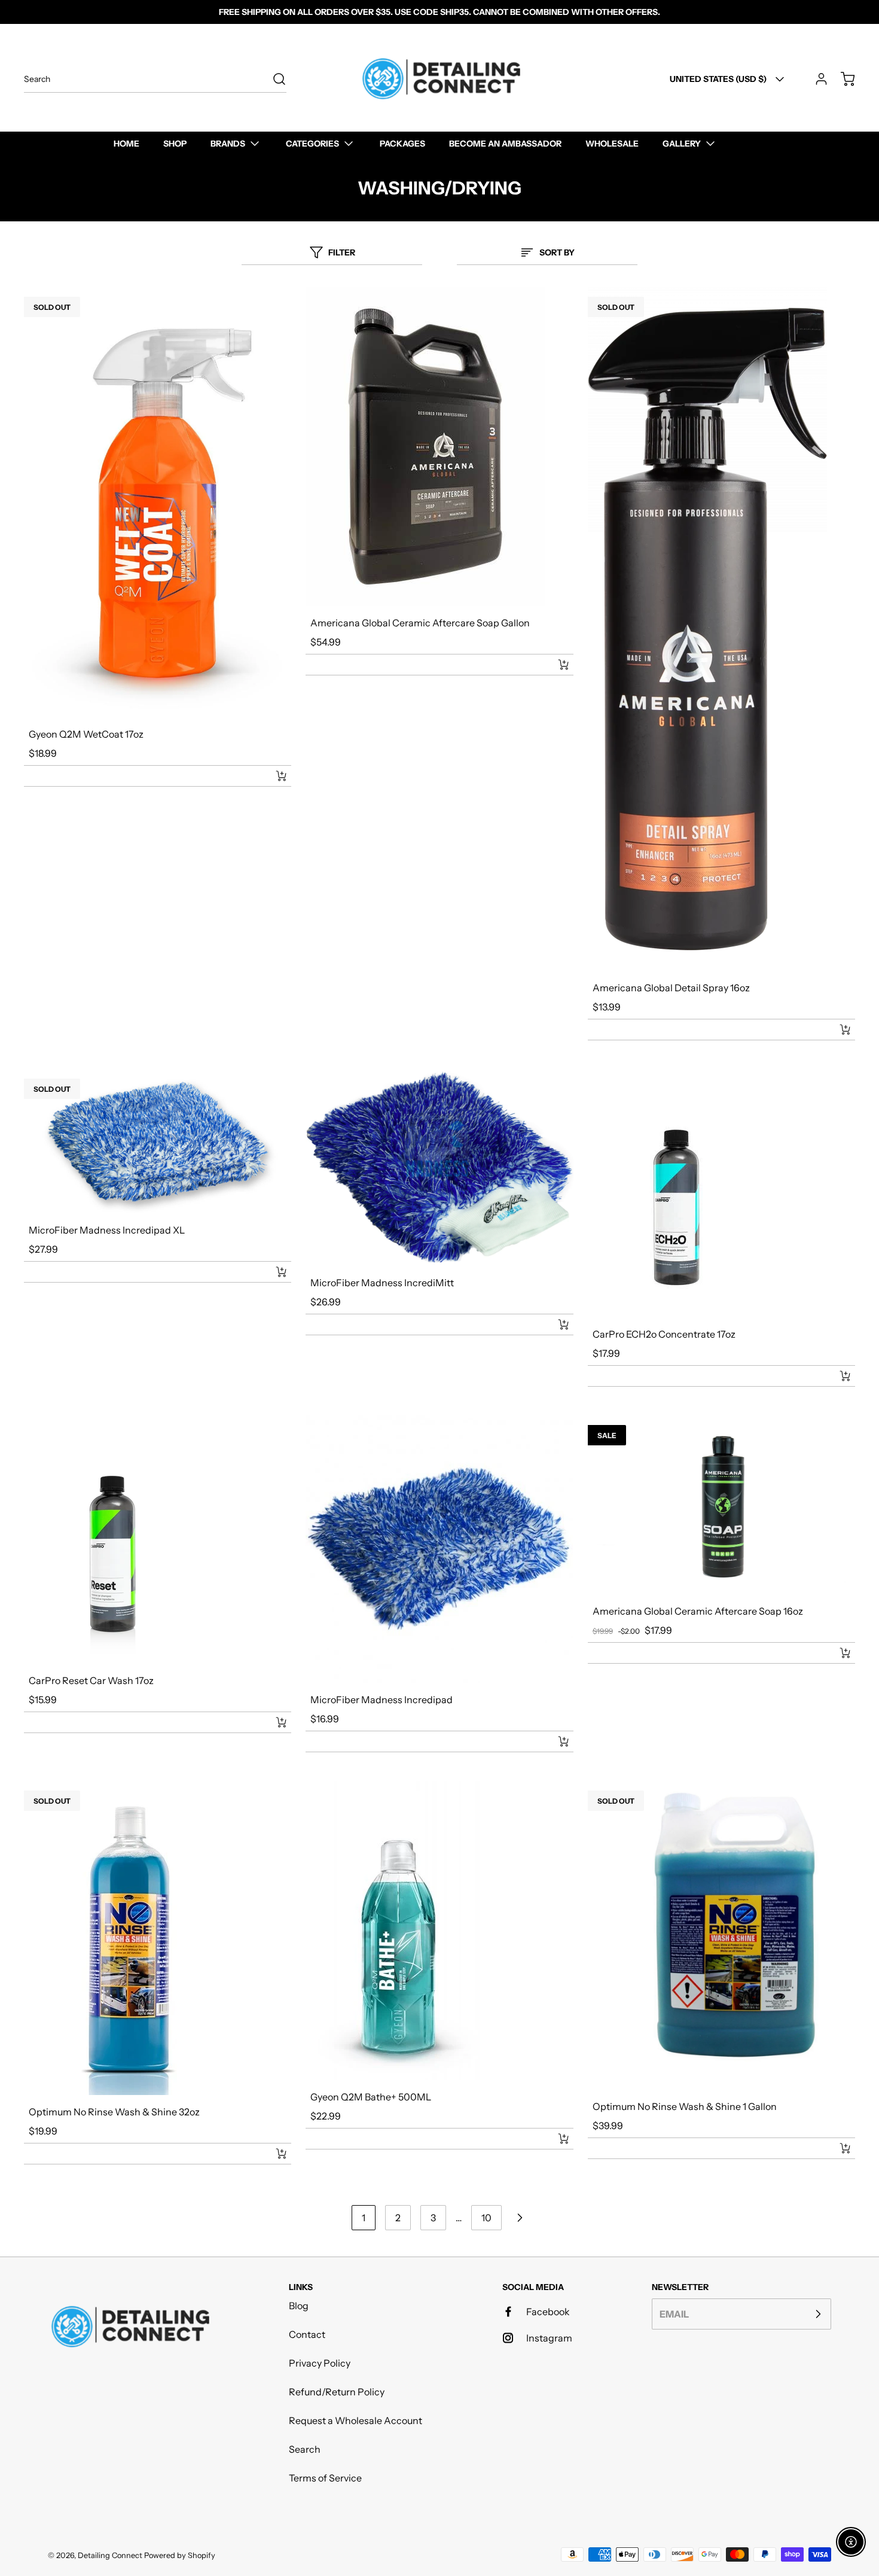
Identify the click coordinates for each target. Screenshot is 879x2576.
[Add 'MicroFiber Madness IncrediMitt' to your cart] (556, 1324)
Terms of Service (325, 2478)
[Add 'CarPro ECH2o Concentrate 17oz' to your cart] (837, 1376)
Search (305, 2449)
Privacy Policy (320, 2363)
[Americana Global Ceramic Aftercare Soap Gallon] (439, 447)
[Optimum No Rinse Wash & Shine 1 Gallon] (721, 1935)
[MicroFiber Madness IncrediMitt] (439, 1167)
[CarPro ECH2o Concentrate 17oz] (721, 1193)
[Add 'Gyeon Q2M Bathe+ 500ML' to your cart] (556, 2139)
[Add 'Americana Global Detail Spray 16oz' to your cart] (837, 1030)
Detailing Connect (110, 2555)
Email (674, 2314)
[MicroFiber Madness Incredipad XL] (158, 1141)
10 (486, 2218)
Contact (307, 2334)
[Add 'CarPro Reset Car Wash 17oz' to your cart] (273, 1722)
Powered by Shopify (180, 2555)
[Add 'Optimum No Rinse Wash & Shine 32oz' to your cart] (273, 2154)
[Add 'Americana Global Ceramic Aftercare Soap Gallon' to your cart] (556, 665)
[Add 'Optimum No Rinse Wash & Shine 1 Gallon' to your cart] (837, 2148)
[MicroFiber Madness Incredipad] (439, 1549)
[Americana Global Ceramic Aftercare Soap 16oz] (721, 1505)
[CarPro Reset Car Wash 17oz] (158, 1540)
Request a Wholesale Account (355, 2420)
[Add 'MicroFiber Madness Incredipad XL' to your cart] (273, 1272)
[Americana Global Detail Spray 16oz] (721, 629)
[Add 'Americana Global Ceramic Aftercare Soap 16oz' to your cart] (837, 1653)
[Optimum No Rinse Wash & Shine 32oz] (158, 1938)
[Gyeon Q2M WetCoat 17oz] (158, 502)
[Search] (273, 79)
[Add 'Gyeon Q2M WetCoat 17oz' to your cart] (273, 776)
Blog (299, 2306)
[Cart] (842, 79)
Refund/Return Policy (337, 2392)
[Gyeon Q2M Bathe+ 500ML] (439, 1931)
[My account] (816, 79)
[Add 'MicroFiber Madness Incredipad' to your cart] (556, 1741)
